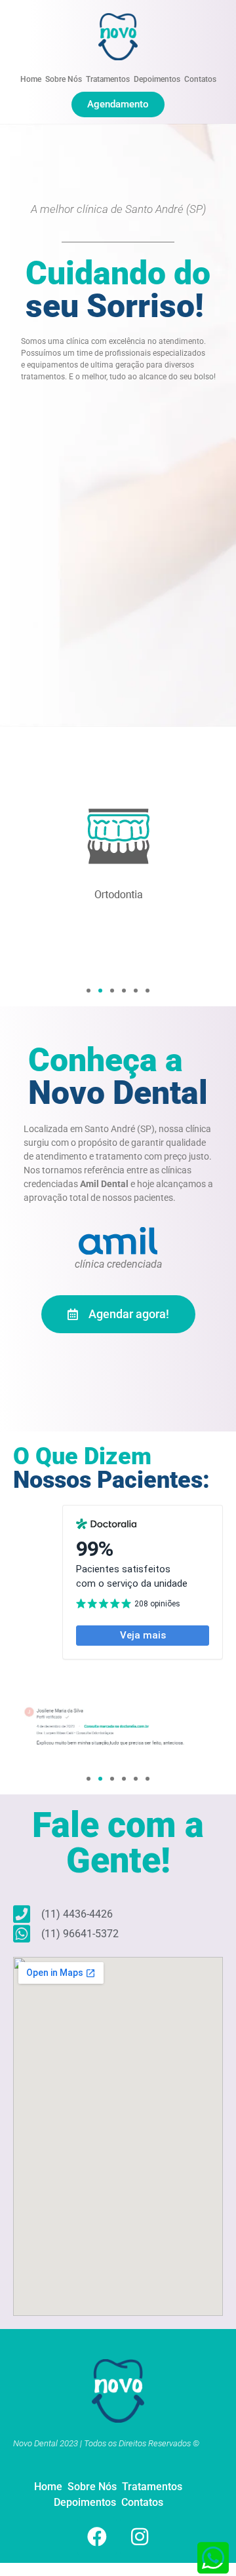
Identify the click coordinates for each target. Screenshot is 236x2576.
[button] (88, 991)
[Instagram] (140, 2537)
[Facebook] (97, 2537)
